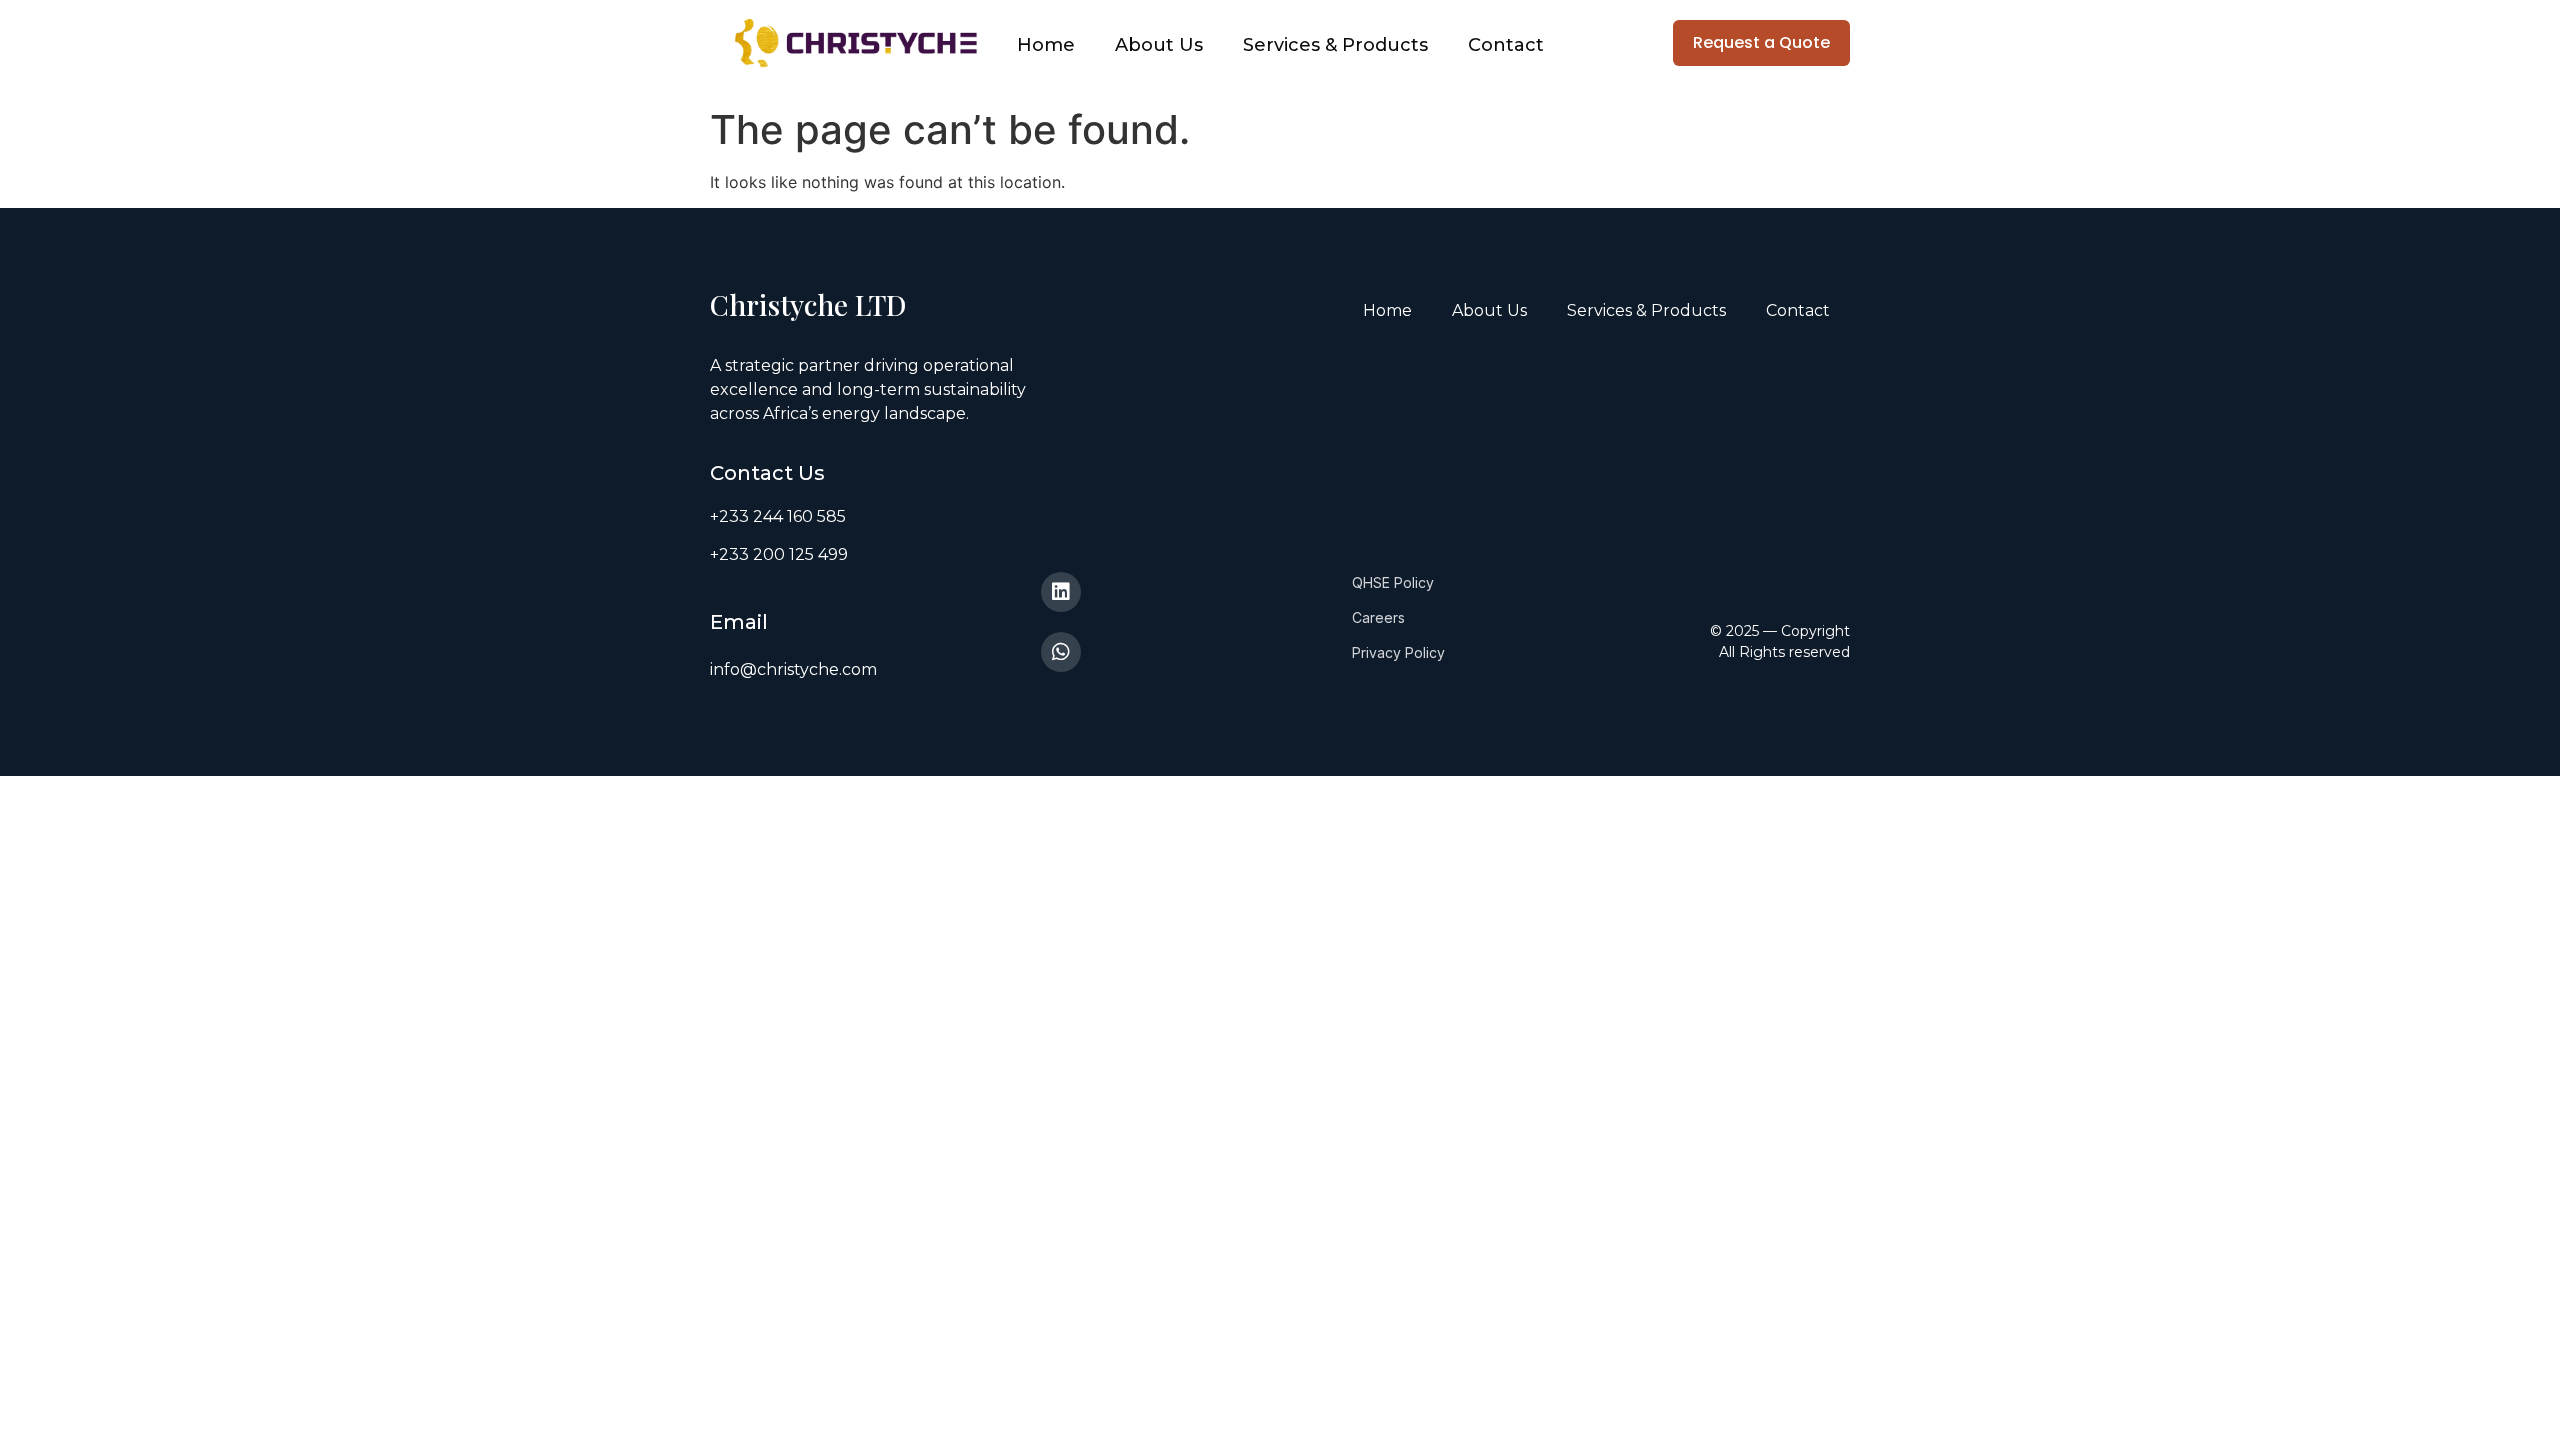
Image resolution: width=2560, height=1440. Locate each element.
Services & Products (1335, 45)
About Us (1159, 45)
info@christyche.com (793, 669)
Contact (1506, 45)
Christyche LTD (811, 304)
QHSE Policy (1393, 582)
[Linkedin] (1061, 592)
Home (1046, 45)
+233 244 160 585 (778, 516)
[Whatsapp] (1061, 652)
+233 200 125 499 (779, 554)
